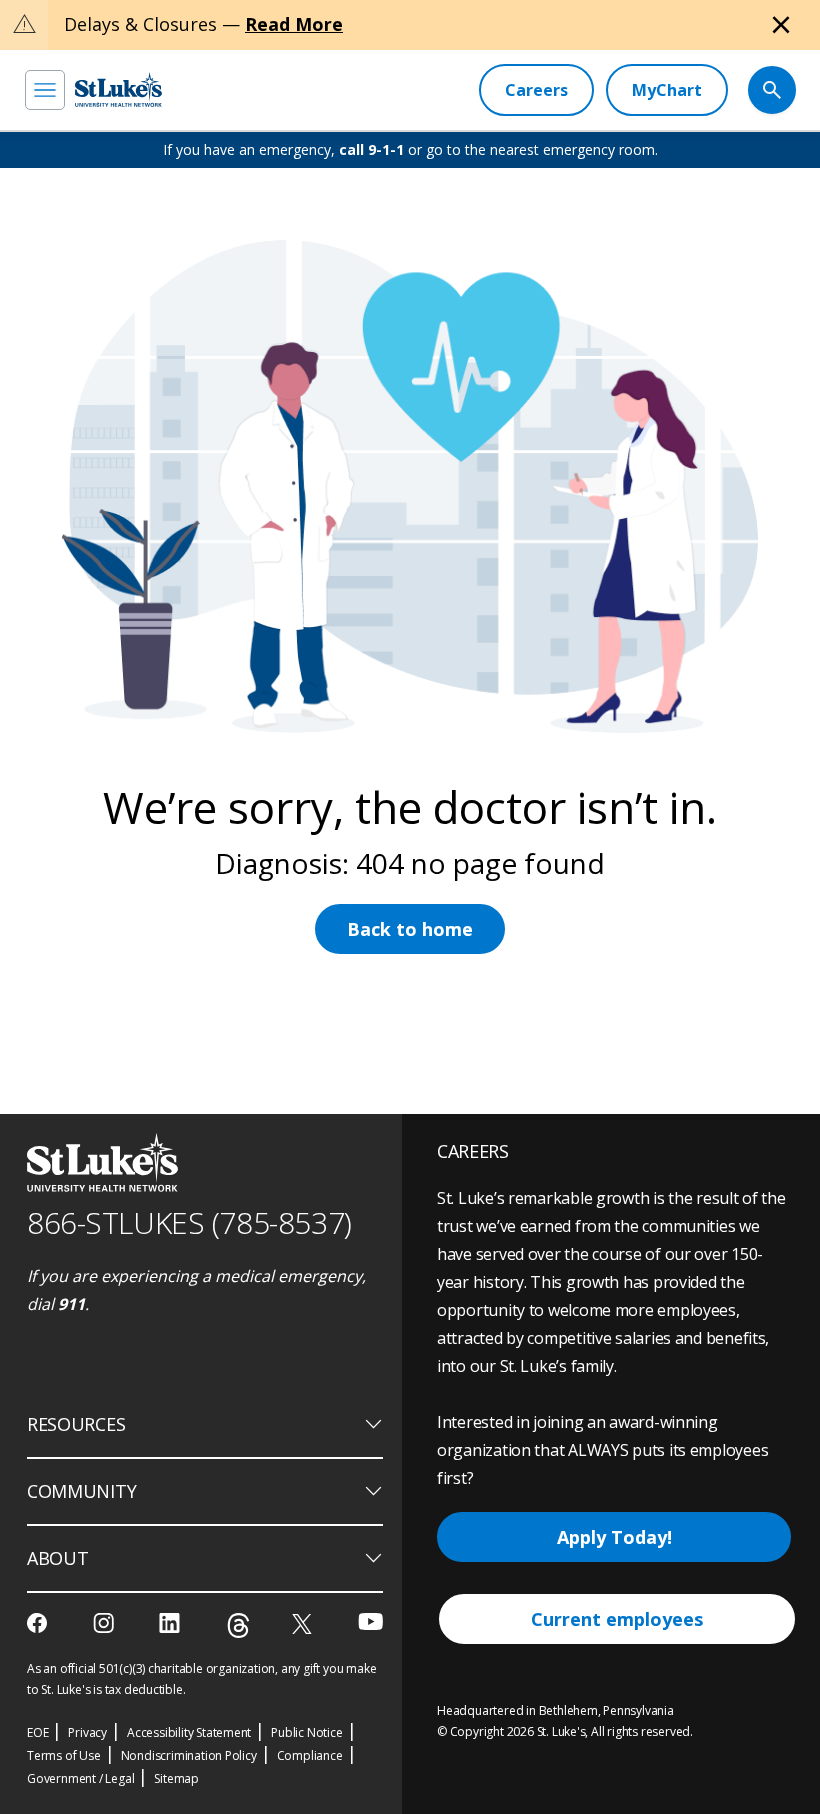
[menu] (45, 90)
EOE (37, 1732)
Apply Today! (614, 1537)
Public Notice (306, 1732)
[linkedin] (171, 1623)
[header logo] (118, 89)
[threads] (238, 1625)
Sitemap (176, 1778)
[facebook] (39, 1623)
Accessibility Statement (189, 1732)
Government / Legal (80, 1778)
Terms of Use (64, 1755)
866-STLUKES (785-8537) (189, 1222)
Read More (294, 24)
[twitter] (304, 1623)
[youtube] (370, 1621)
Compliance (310, 1755)
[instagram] (105, 1623)
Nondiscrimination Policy (189, 1755)
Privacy (87, 1732)
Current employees (617, 1619)
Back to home (410, 929)
